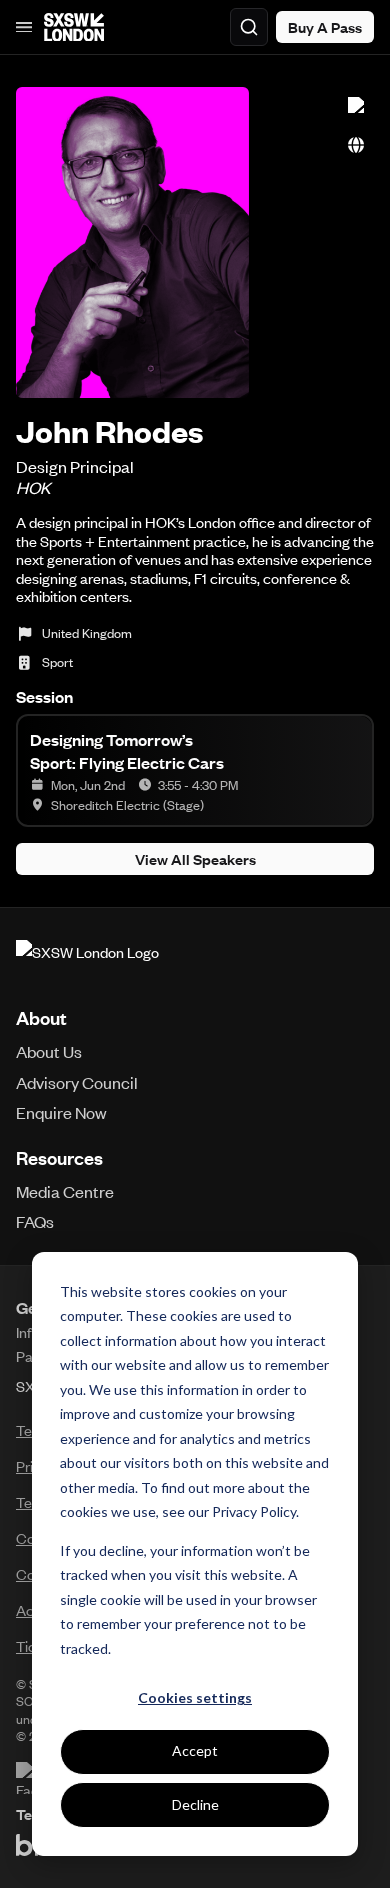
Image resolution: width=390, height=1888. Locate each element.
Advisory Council (77, 1082)
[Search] (249, 27)
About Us (49, 1051)
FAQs (35, 1221)
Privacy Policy (254, 1511)
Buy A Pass (325, 27)
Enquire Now (61, 1112)
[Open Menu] (24, 27)
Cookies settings (195, 1697)
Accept (195, 1750)
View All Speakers (195, 859)
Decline (195, 1804)
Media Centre (65, 1191)
